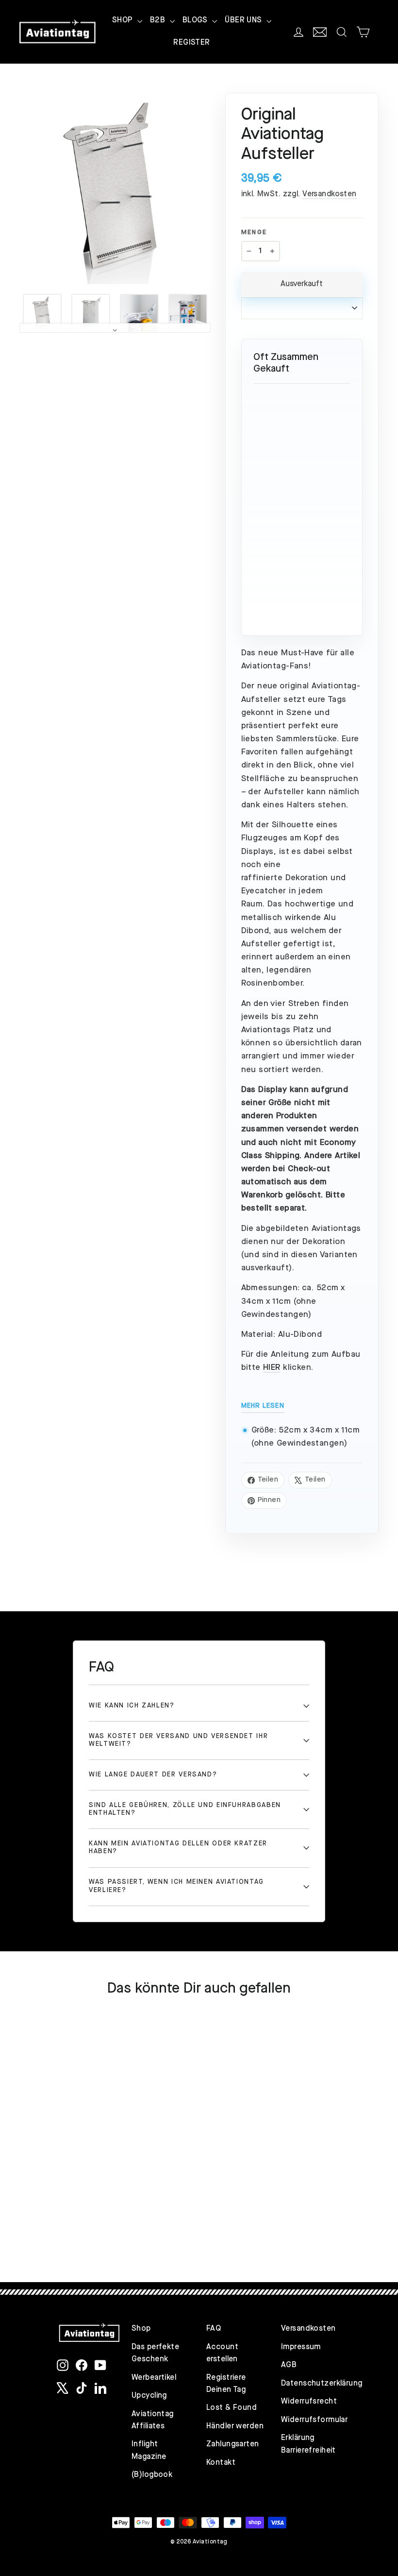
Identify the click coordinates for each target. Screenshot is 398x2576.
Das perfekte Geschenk (155, 2353)
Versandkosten (330, 194)
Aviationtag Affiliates (153, 2420)
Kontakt (221, 2463)
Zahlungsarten (233, 2444)
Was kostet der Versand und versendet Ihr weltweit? (178, 1740)
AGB (289, 2365)
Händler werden (235, 2426)
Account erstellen (222, 2353)
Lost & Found (232, 2408)
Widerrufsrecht (309, 2402)
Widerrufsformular (311, 2420)
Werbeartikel (154, 2378)
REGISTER (191, 43)
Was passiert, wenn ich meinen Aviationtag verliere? (176, 1886)
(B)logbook (152, 2475)
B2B (159, 20)
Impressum (301, 2347)
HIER (272, 1368)
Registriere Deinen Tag (226, 2384)
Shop (141, 2329)
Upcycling (149, 2396)
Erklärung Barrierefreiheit (308, 2444)
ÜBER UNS (244, 20)
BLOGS (196, 20)
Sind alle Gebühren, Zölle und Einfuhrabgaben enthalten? (185, 1809)
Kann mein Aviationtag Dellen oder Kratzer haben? (178, 1848)
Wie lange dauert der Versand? (153, 1775)
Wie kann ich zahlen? (132, 1706)
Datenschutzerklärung (311, 2384)
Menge (254, 232)
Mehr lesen (263, 1406)
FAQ (214, 2329)
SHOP (124, 20)
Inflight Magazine (149, 2450)
